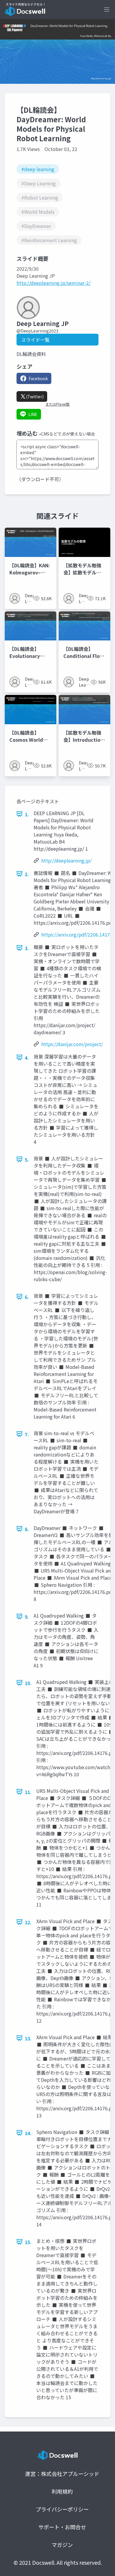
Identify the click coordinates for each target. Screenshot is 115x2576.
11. (28, 1792)
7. (27, 1434)
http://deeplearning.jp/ (66, 860)
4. (27, 1058)
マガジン (62, 2545)
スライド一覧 (35, 340)
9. (27, 1617)
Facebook (38, 378)
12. (28, 1922)
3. (27, 948)
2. (27, 874)
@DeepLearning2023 (37, 331)
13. (28, 2038)
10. (28, 1683)
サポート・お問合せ (62, 2527)
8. (27, 1529)
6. (27, 1297)
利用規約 (62, 2491)
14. (28, 2133)
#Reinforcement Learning (49, 240)
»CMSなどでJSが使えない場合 (67, 434)
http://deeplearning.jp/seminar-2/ (54, 283)
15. (28, 2242)
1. (27, 814)
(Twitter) (35, 396)
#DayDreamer (36, 226)
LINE (33, 414)
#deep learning (38, 169)
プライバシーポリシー (62, 2509)
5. (27, 1159)
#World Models (38, 212)
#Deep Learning (38, 183)
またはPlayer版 (57, 404)
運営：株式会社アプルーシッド (62, 2474)
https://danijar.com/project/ (72, 1044)
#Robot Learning (40, 197)
